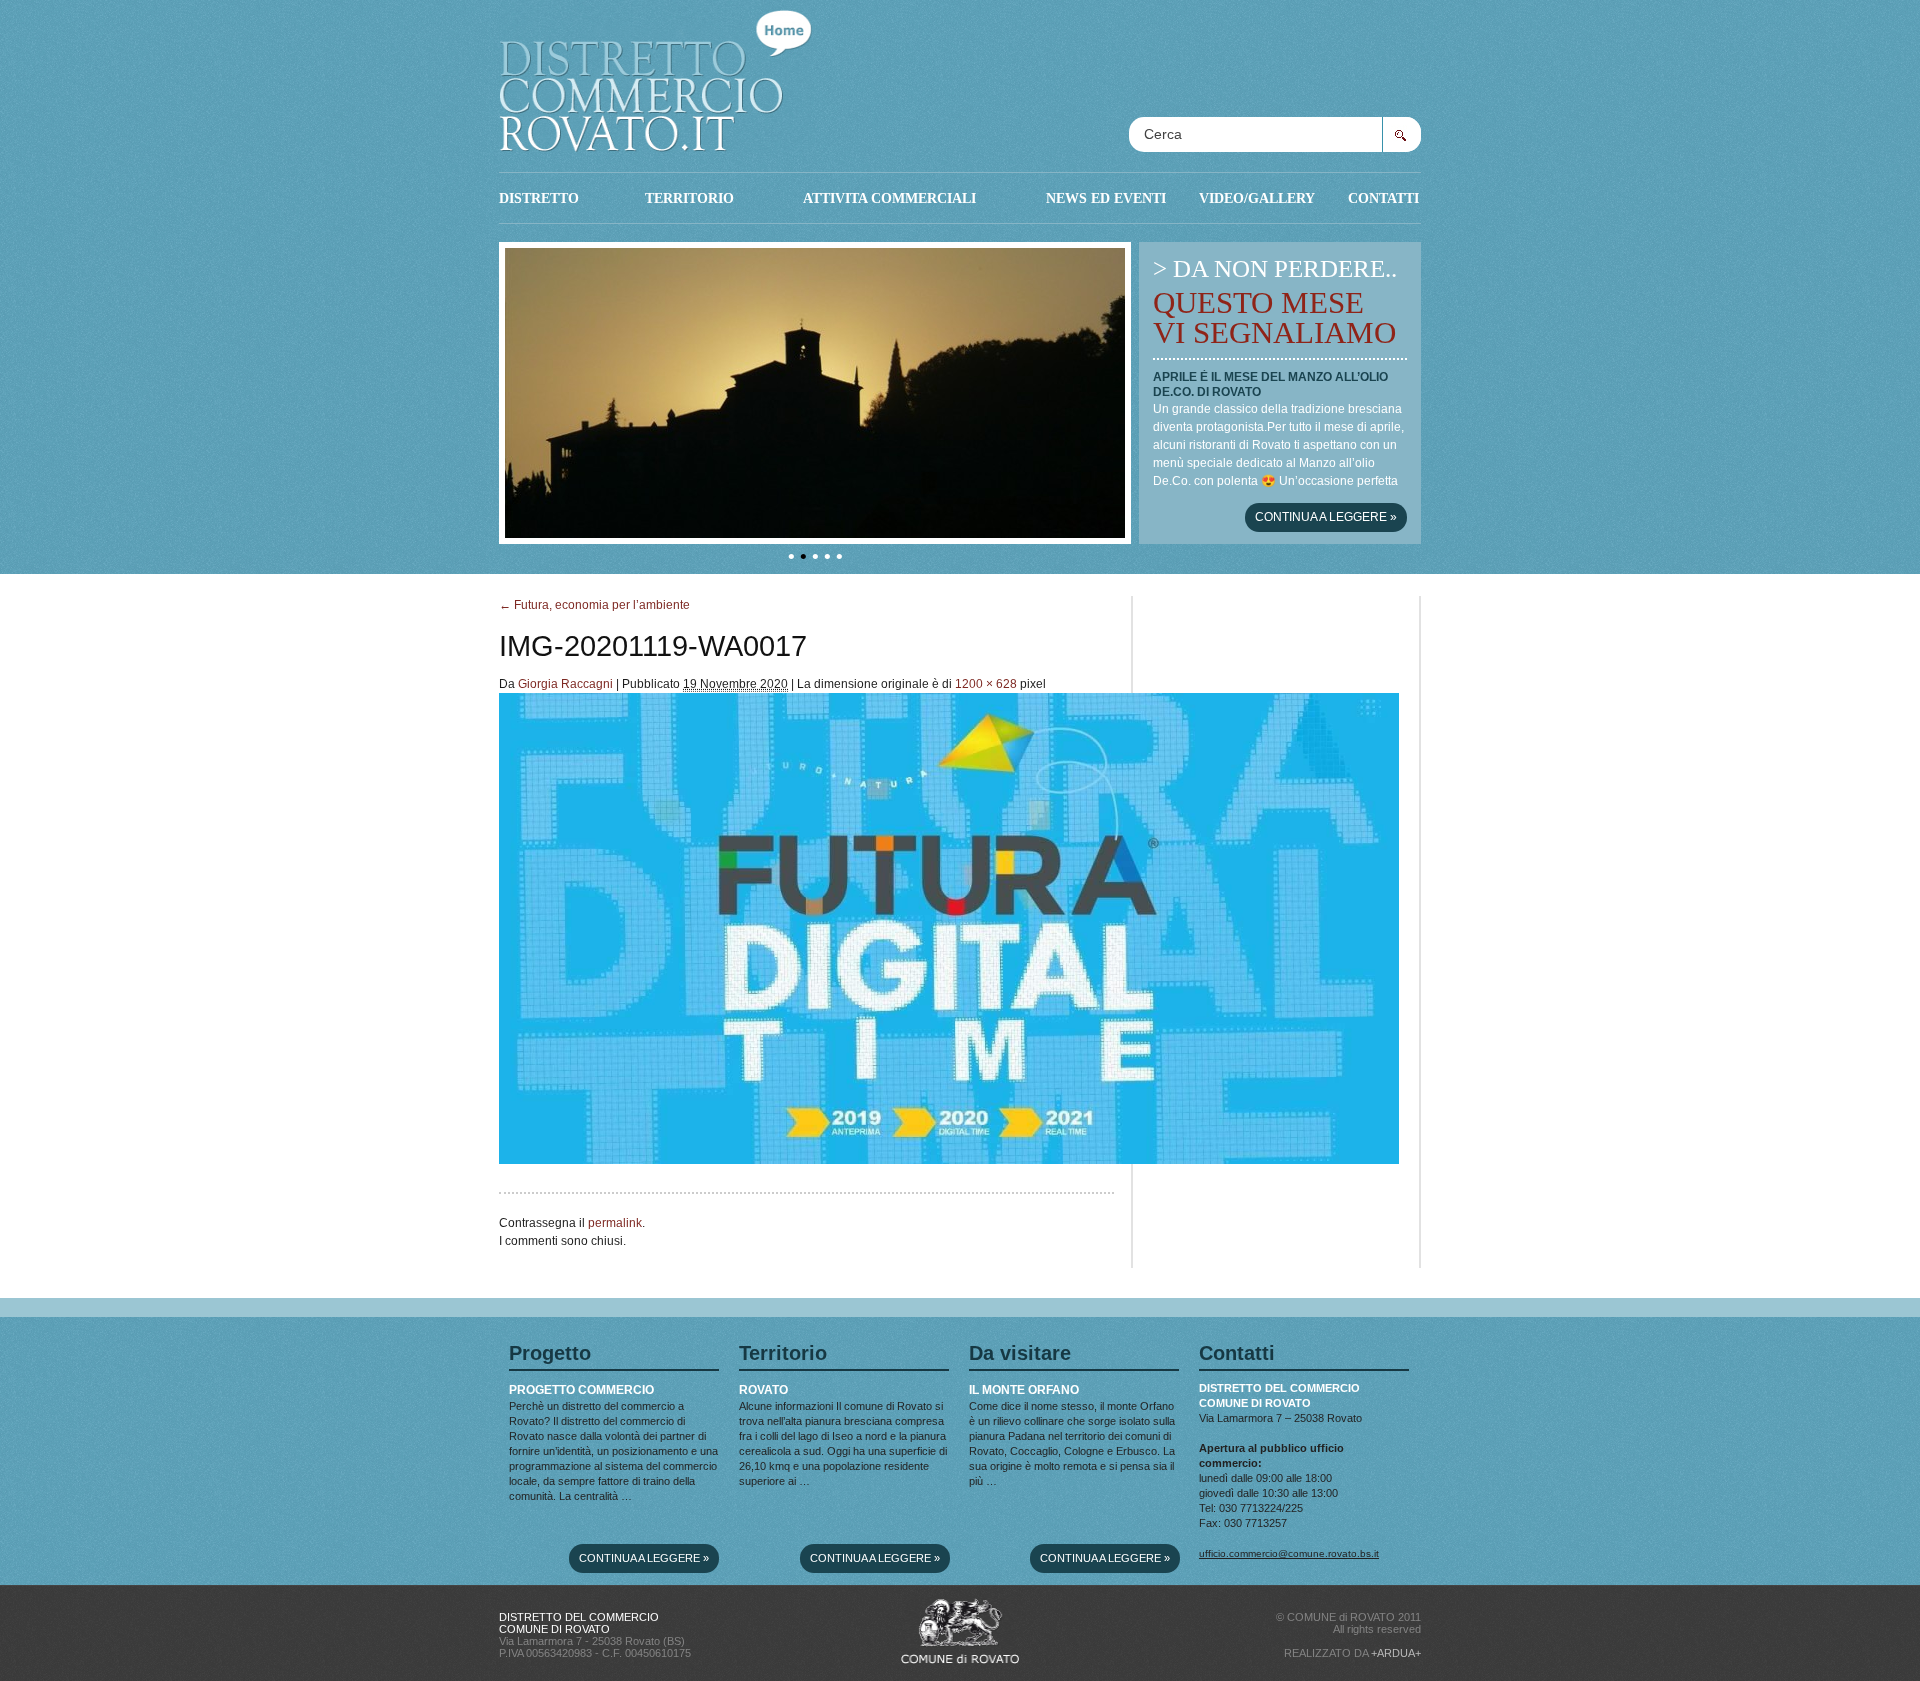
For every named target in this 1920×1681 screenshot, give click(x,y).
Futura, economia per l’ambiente (594, 605)
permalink (615, 1223)
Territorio (689, 198)
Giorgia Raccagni (565, 684)
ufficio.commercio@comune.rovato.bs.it (1289, 1553)
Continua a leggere (1326, 517)
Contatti (1383, 198)
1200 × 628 (986, 684)
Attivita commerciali (889, 198)
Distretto (539, 198)
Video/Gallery (1257, 198)
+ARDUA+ (1396, 1653)
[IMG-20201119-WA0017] (949, 1160)
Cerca (1401, 134)
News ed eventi (1106, 198)
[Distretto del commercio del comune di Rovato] (655, 76)
